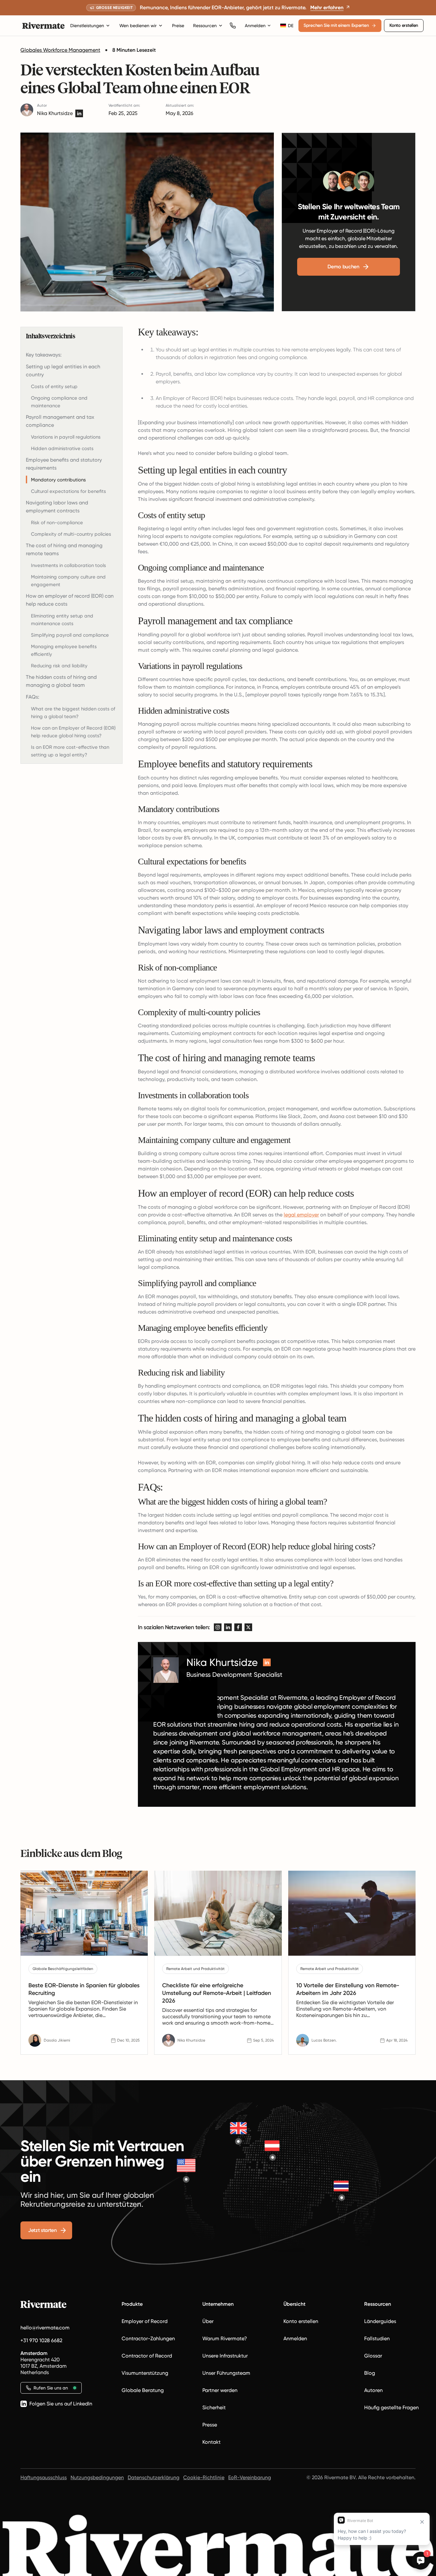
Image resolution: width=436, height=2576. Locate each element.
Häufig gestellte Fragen (391, 2407)
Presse (210, 2425)
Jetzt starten (42, 2230)
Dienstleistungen (87, 26)
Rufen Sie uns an (51, 2388)
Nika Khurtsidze (55, 113)
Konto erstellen (404, 25)
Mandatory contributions (58, 480)
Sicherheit (214, 2407)
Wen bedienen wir (138, 26)
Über (208, 2321)
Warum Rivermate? (225, 2338)
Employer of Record (145, 2321)
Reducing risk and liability (59, 666)
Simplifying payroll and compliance (70, 635)
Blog (370, 2373)
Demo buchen (343, 267)
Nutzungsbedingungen (97, 2477)
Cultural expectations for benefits (68, 491)
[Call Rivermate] (233, 26)
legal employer (301, 1215)
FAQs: (33, 697)
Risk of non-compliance (57, 523)
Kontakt (211, 2442)
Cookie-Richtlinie (204, 2477)
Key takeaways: (44, 355)
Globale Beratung (143, 2390)
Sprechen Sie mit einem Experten (336, 25)
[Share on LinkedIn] (228, 1627)
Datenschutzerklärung (154, 2477)
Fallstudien (377, 2338)
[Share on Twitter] (248, 1627)
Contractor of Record (147, 2356)
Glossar (373, 2356)
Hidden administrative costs (62, 448)
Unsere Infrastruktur (225, 2356)
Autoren (373, 2390)
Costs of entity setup (54, 387)
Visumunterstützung (145, 2373)
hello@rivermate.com (45, 2328)
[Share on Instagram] (218, 1627)
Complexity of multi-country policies (71, 534)
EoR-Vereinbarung (250, 2477)
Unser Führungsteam (226, 2373)
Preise (178, 26)
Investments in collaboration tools (68, 565)
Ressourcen (205, 26)
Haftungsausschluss (44, 2477)
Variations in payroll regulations (66, 437)
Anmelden (255, 26)
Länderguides (380, 2321)
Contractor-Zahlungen (148, 2338)
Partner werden (220, 2390)
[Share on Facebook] (238, 1627)
